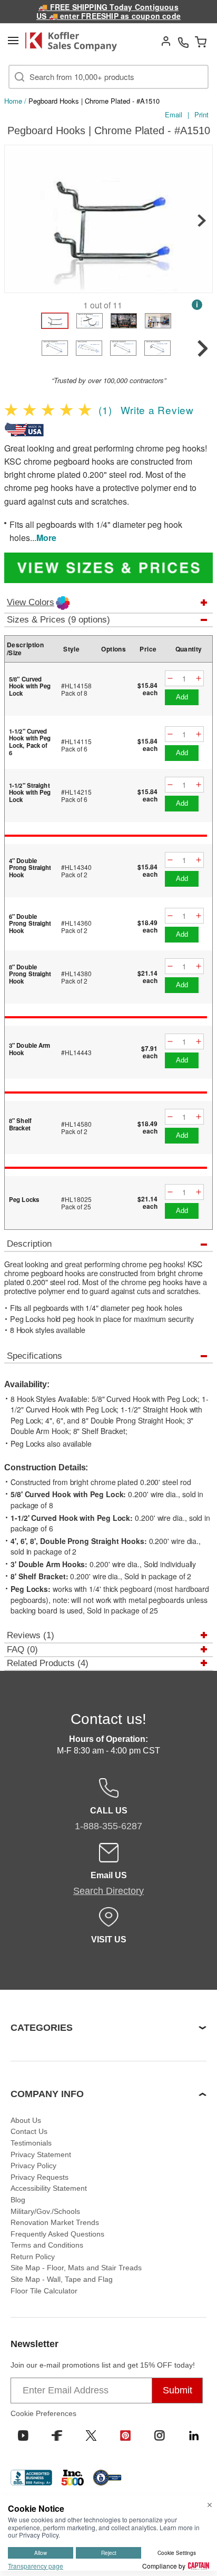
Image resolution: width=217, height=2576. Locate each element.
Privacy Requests (40, 2177)
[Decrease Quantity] (170, 679)
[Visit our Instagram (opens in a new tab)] (160, 2435)
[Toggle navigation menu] (13, 41)
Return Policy (33, 2257)
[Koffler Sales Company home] (75, 42)
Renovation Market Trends (55, 2222)
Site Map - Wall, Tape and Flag (62, 2279)
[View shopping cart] (201, 42)
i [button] (197, 304)
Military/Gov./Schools (45, 2211)
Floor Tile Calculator (44, 2291)
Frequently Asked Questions (57, 2234)
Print (201, 114)
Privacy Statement (41, 2154)
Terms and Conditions (47, 2245)
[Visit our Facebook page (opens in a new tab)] (57, 2435)
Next (202, 220)
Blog (18, 2200)
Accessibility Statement (49, 2188)
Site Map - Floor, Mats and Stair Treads (76, 2268)
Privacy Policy (33, 2166)
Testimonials (31, 2143)
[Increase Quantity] (199, 679)
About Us (26, 2120)
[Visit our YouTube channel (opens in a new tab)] (23, 2435)
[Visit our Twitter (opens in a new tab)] (91, 2435)
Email (174, 114)
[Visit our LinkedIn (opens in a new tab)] (194, 2435)
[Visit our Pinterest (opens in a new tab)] (125, 2435)
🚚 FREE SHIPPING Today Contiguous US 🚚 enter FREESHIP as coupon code (108, 11)
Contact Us (29, 2131)
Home (13, 101)
